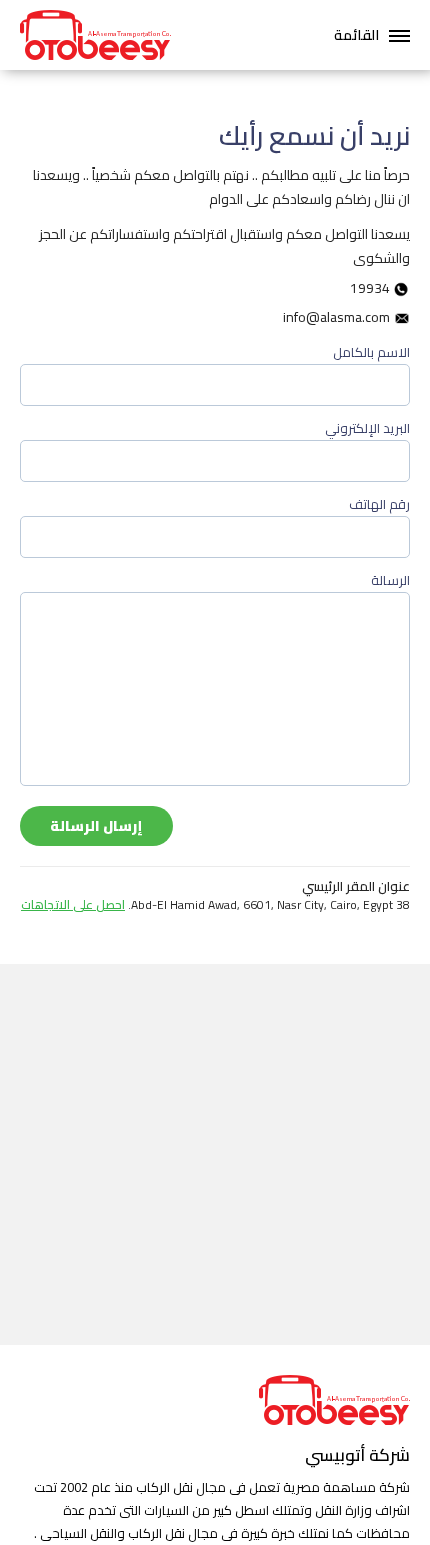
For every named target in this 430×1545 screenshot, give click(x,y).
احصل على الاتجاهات (73, 904)
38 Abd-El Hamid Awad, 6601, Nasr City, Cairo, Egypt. (215, 905)
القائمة (356, 35)
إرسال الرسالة (96, 826)
